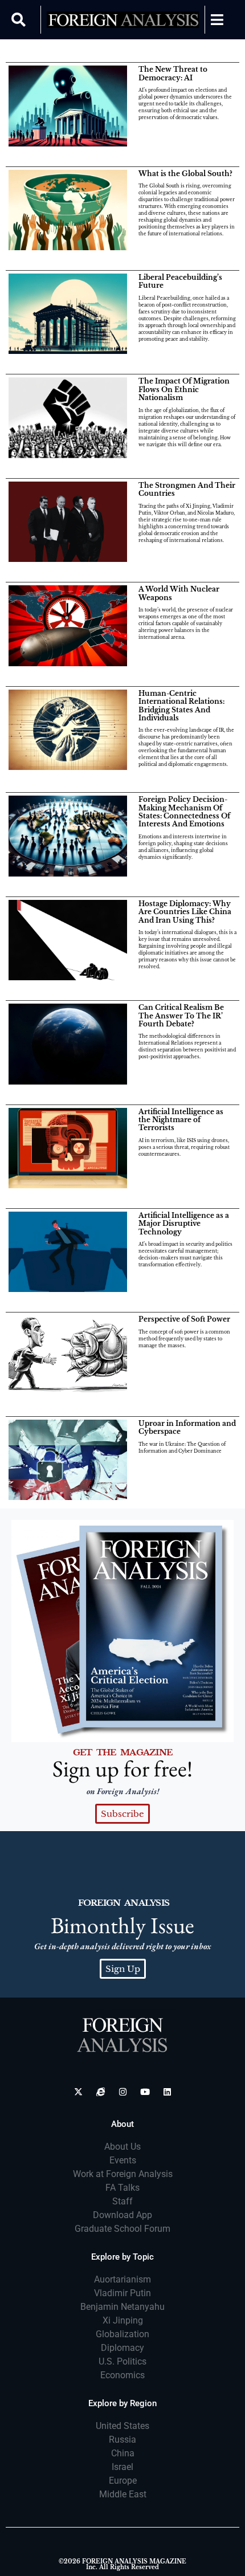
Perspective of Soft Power (184, 1319)
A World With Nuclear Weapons (179, 593)
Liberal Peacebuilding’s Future (180, 281)
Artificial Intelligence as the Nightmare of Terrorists (181, 1120)
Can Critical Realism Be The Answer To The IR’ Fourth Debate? (181, 1016)
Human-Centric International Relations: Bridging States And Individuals (181, 706)
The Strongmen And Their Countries (187, 489)
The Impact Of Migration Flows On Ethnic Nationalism (184, 389)
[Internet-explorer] (101, 2092)
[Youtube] (145, 2092)
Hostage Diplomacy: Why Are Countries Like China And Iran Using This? (185, 912)
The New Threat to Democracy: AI (173, 73)
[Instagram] (123, 2092)
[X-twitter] (78, 2092)
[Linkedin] (167, 2092)
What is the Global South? (185, 174)
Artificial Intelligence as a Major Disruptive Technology (184, 1224)
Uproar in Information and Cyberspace (187, 1427)
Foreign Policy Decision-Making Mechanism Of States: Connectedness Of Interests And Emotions (184, 812)
